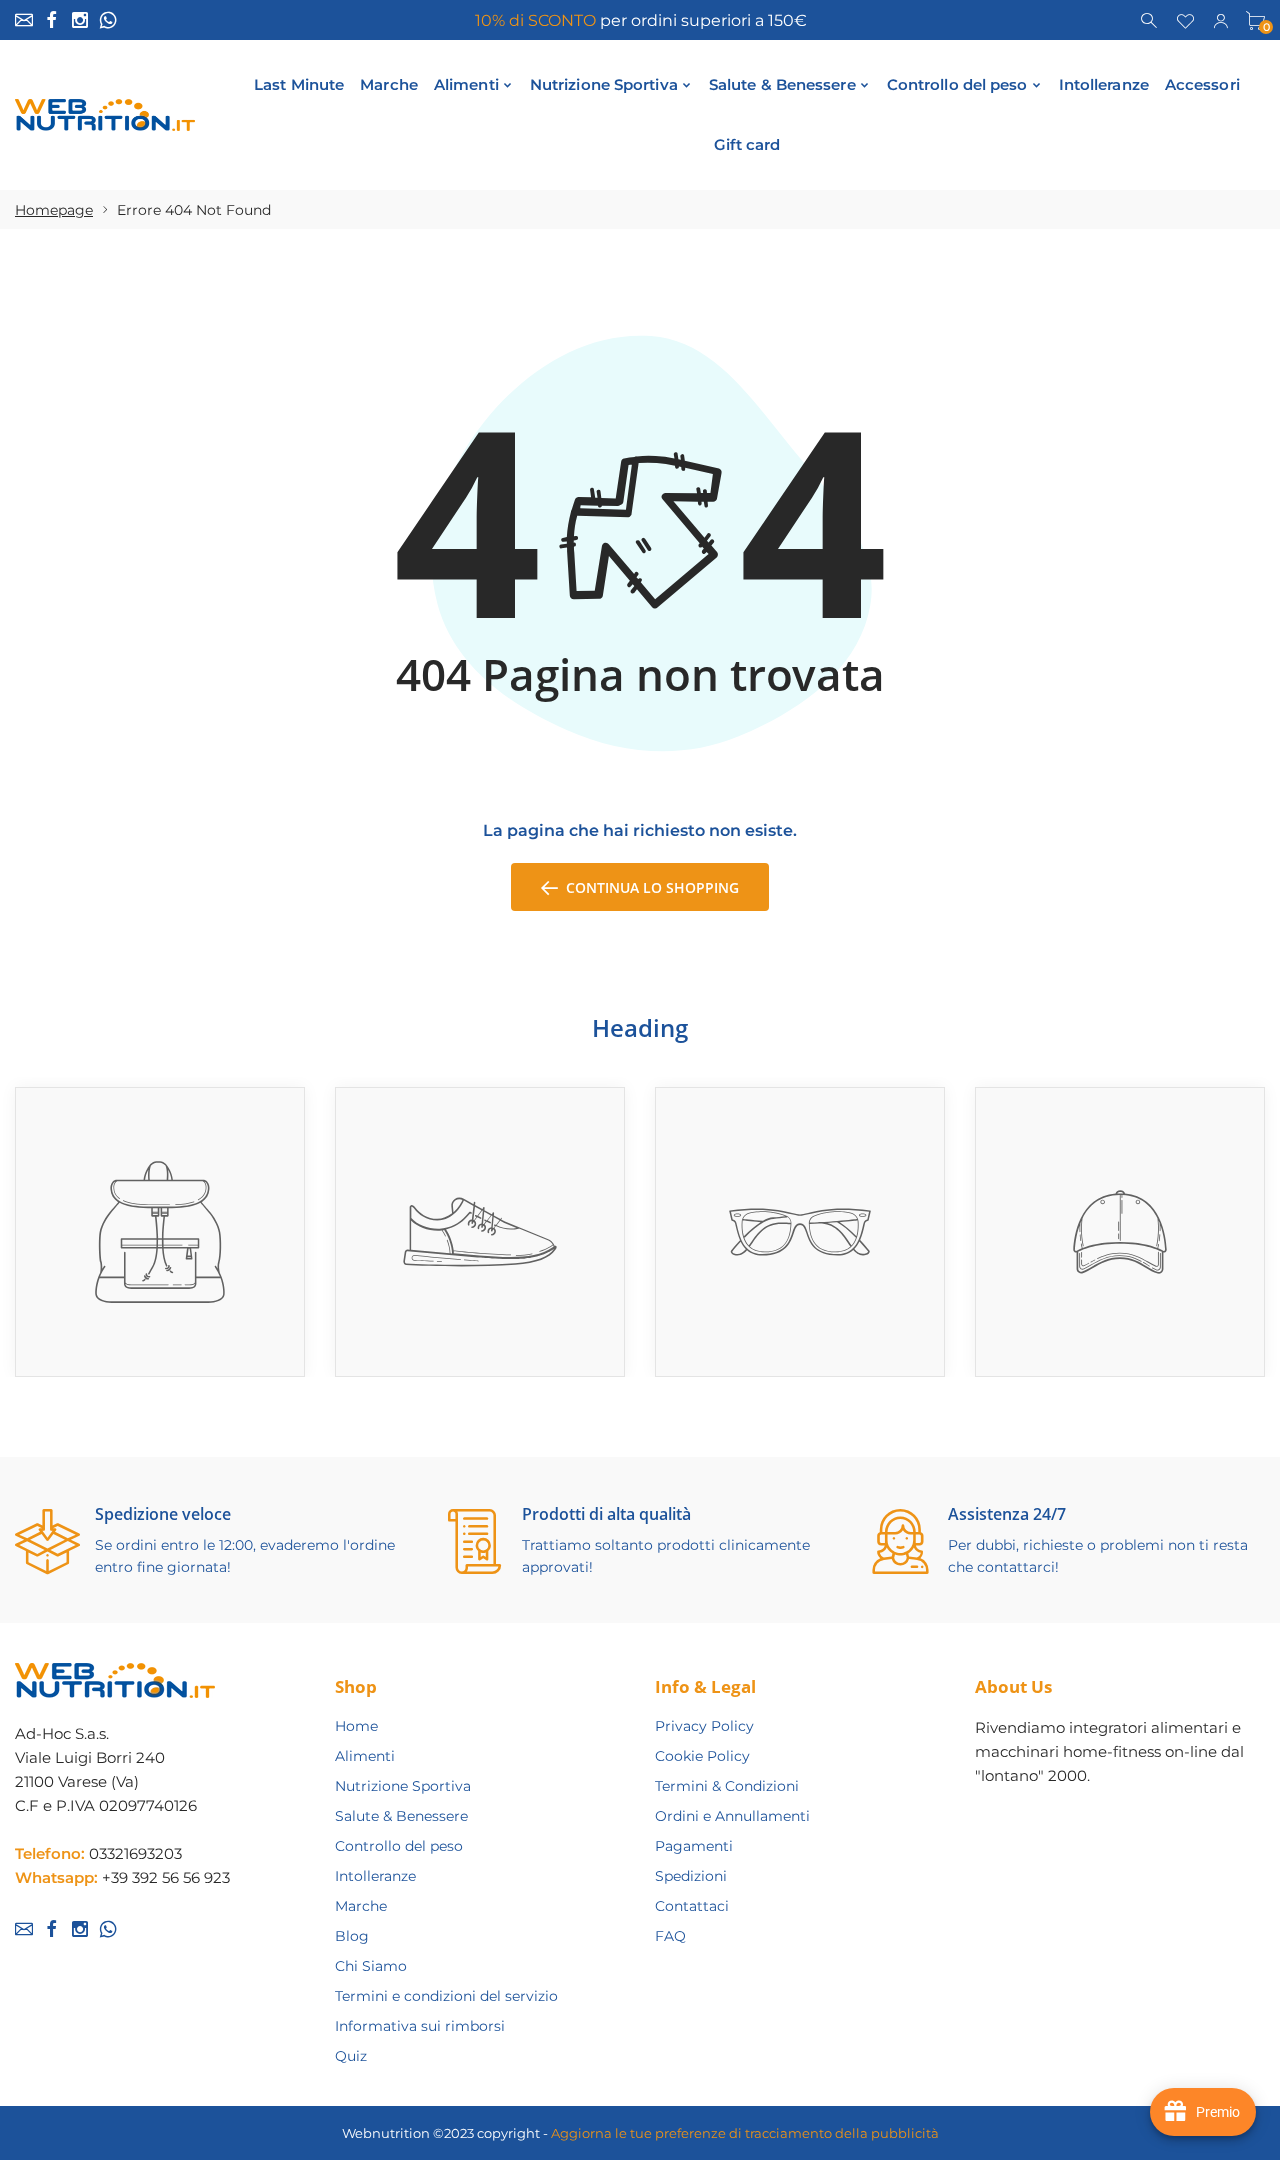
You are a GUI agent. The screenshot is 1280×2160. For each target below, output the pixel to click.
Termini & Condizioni (727, 1786)
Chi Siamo (371, 1966)
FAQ (670, 1936)
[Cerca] (1150, 19)
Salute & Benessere (401, 1816)
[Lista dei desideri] (1185, 19)
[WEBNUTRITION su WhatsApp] (108, 20)
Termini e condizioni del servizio (446, 1996)
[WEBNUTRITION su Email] (24, 20)
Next (1266, 1061)
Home (356, 1726)
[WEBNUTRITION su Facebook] (52, 20)
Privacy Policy (704, 1726)
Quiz (351, 2056)
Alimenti (365, 1756)
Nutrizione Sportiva (403, 1786)
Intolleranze (375, 1876)
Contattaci (692, 1906)
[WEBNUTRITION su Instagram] (80, 20)
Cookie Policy (702, 1756)
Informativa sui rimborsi (420, 2026)
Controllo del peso (399, 1846)
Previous (1241, 1061)
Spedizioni (691, 1876)
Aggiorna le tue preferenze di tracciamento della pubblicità (745, 2133)
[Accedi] (1220, 19)
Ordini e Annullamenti (732, 1816)
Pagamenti (694, 1846)
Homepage (54, 210)
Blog (352, 1936)
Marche (361, 1906)
